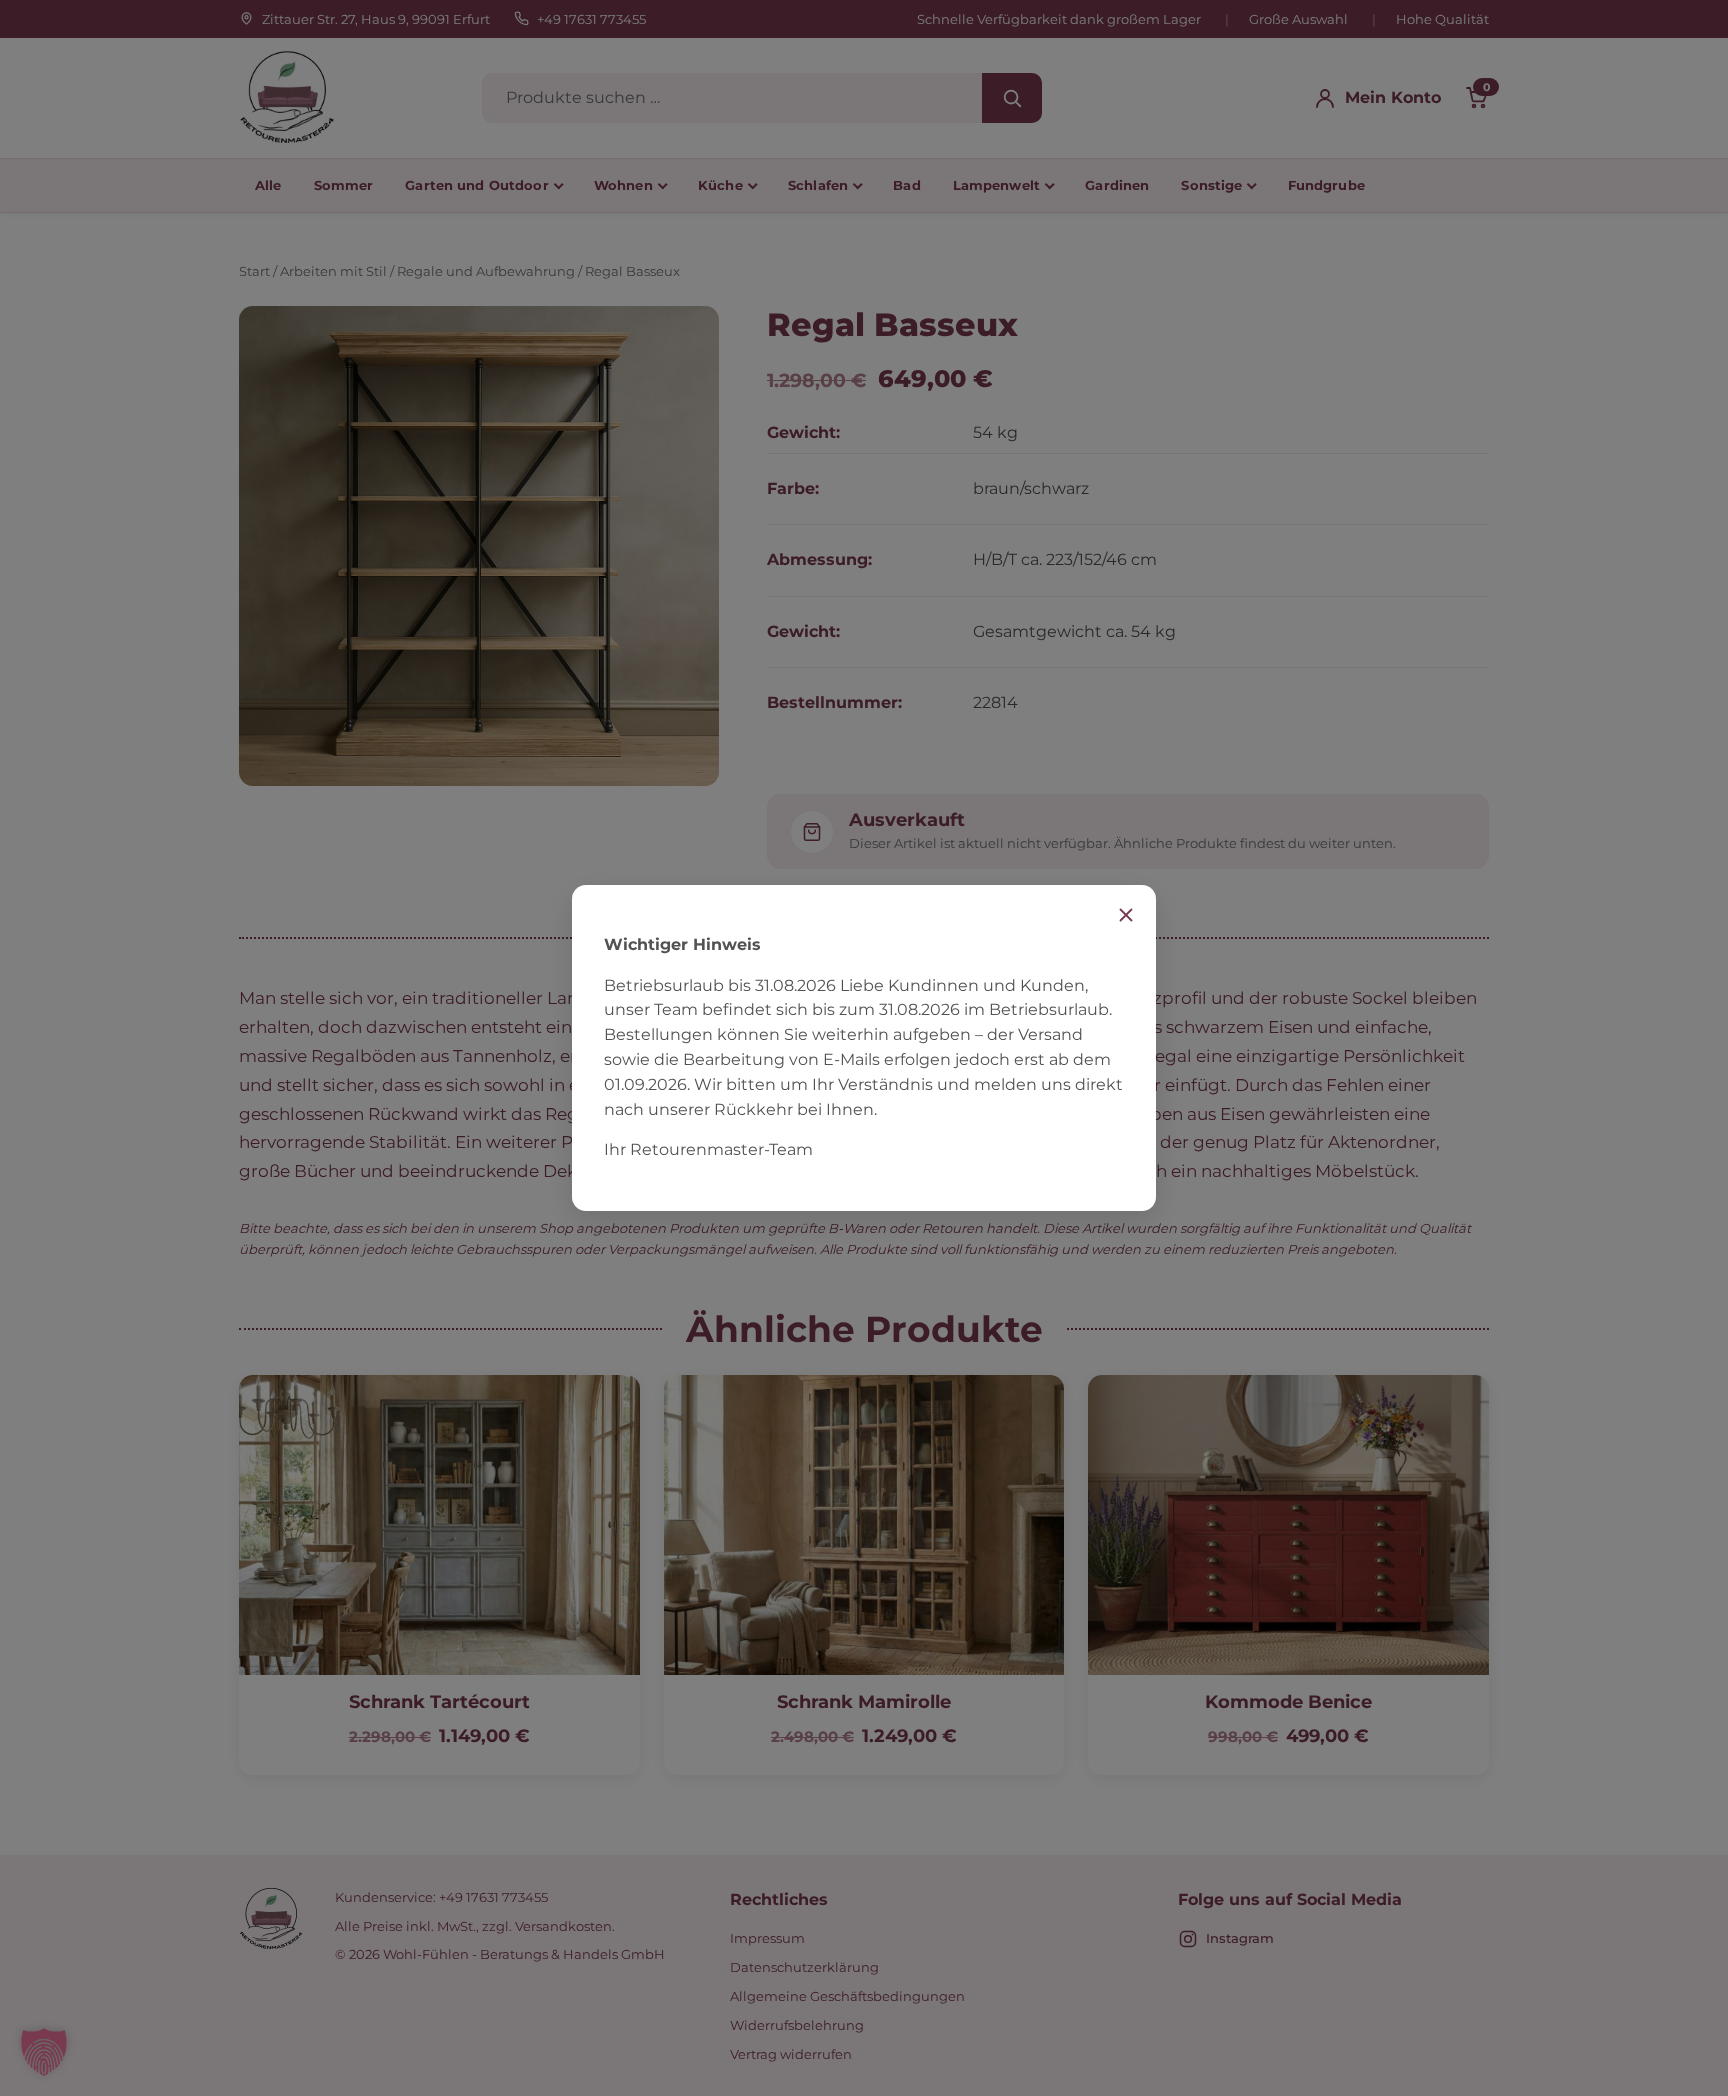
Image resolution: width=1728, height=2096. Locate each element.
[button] (44, 2052)
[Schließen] (1126, 915)
